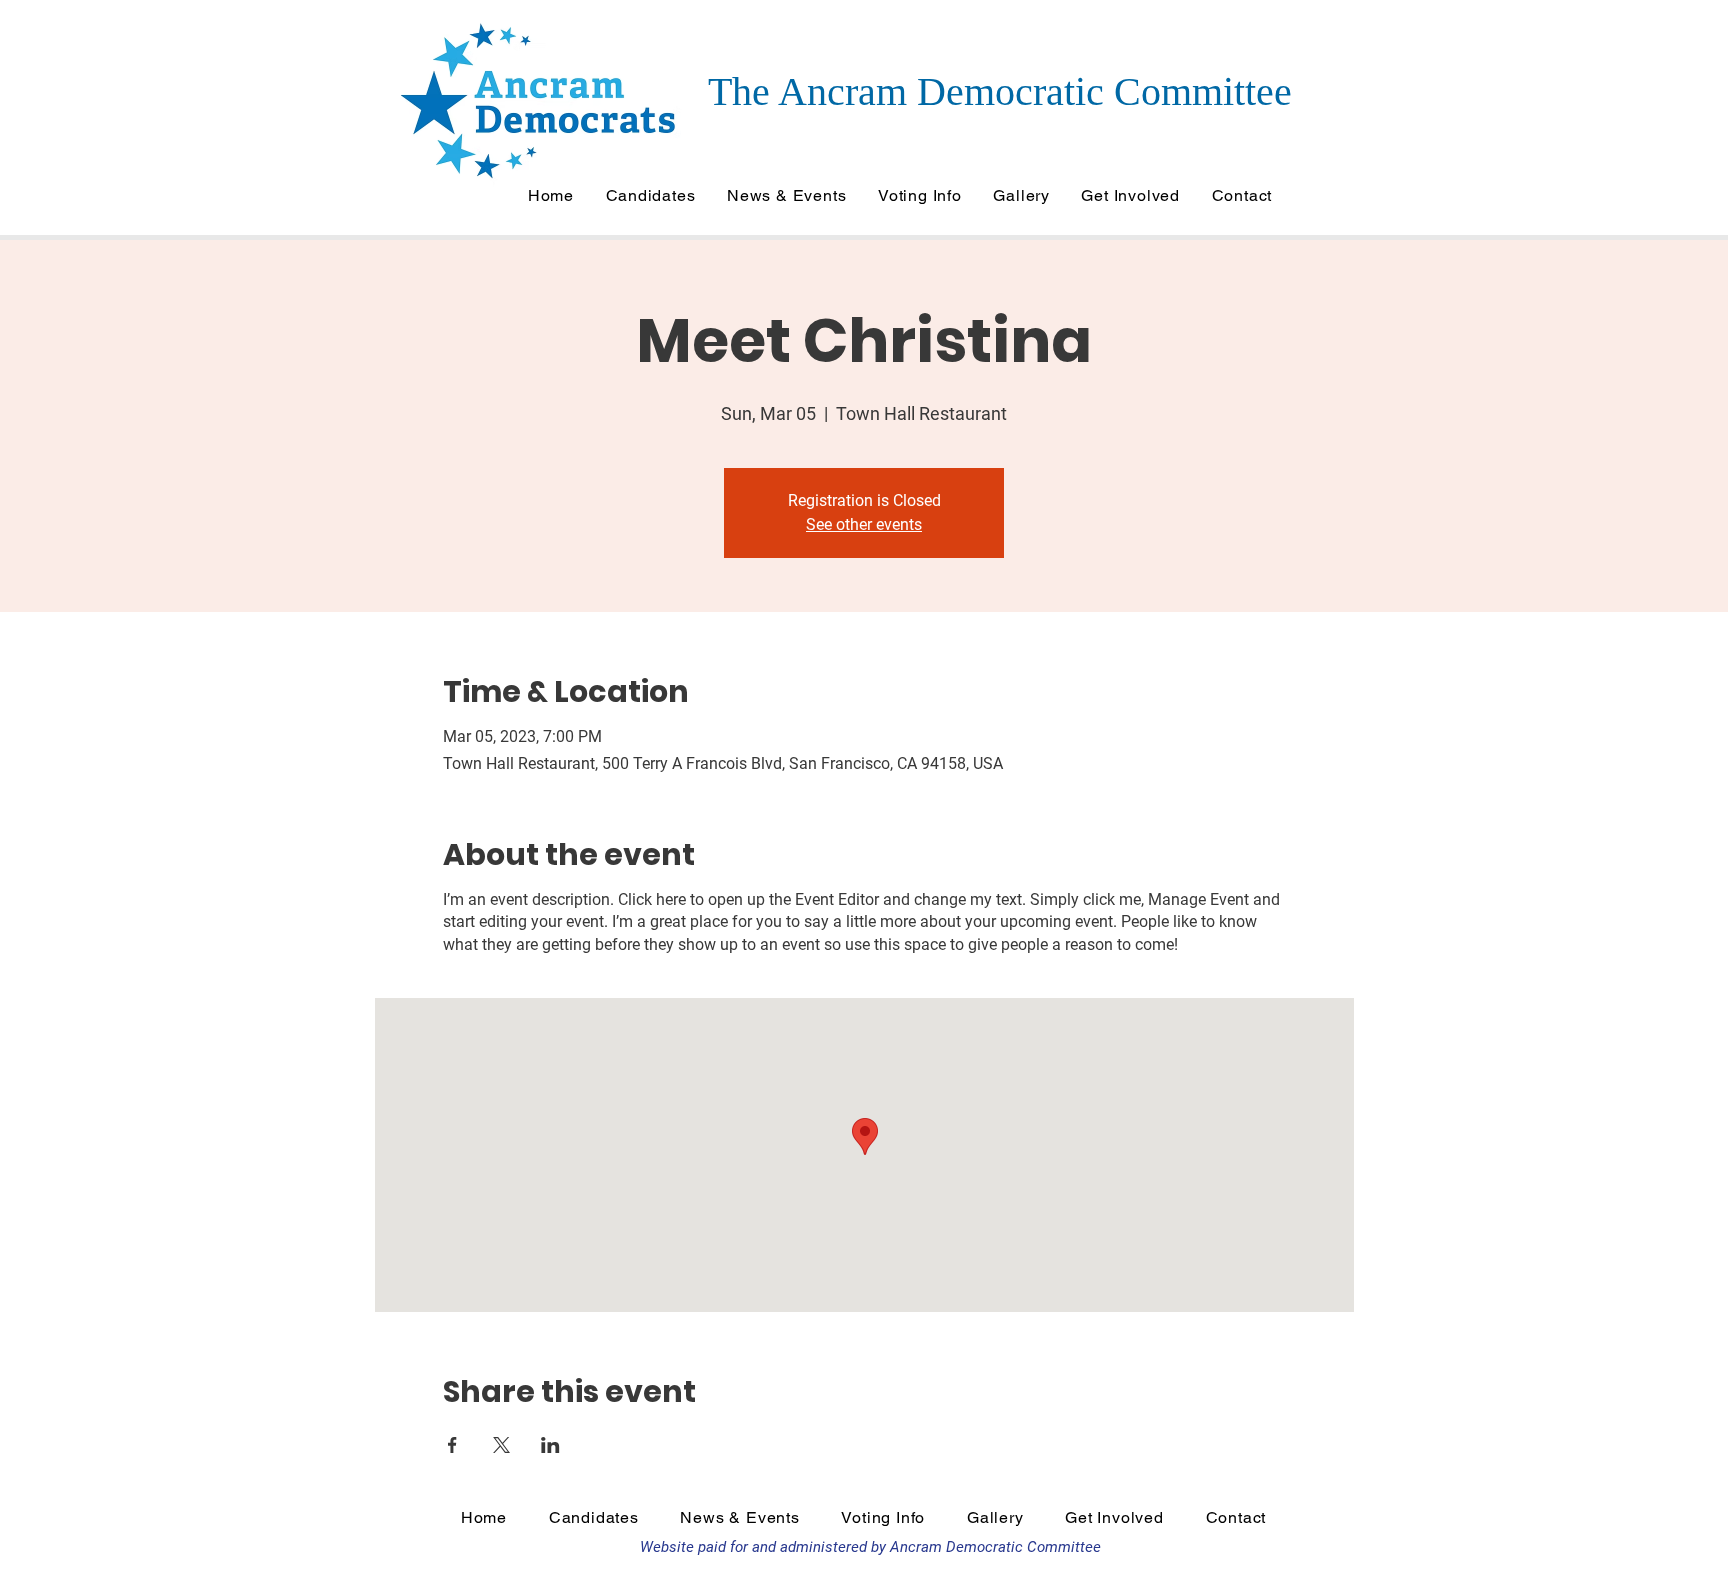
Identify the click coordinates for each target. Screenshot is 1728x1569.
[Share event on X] (501, 1445)
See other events (864, 524)
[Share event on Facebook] (452, 1445)
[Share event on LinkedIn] (550, 1445)
